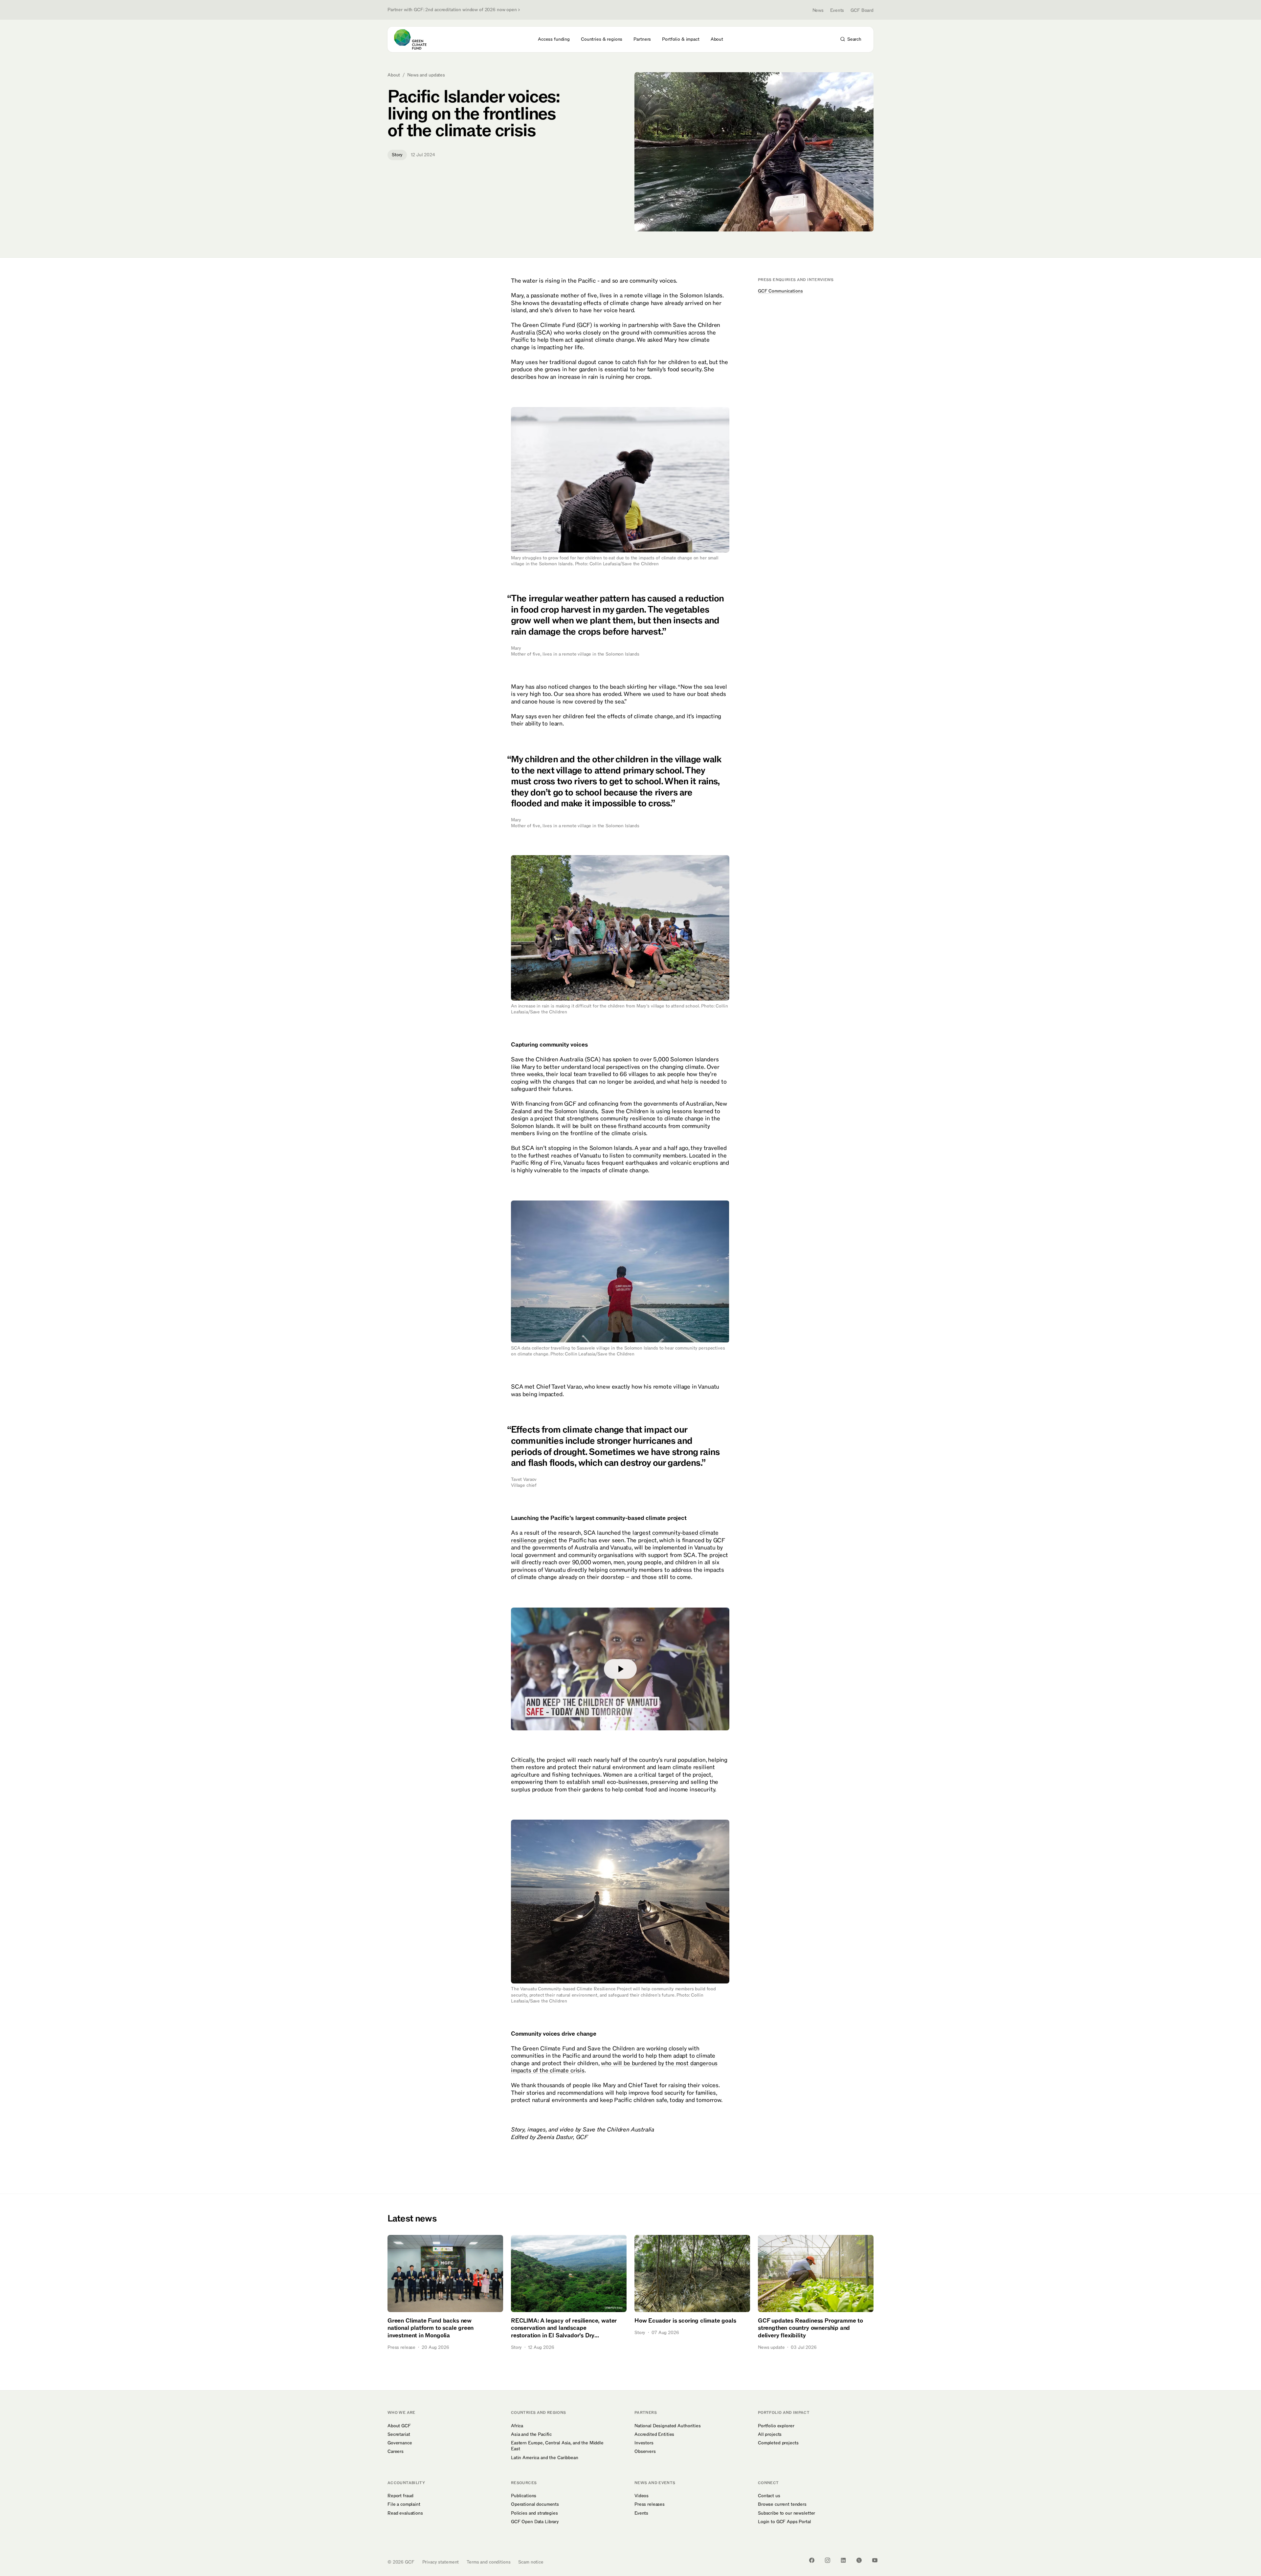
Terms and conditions (488, 2562)
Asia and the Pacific (531, 2435)
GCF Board (862, 10)
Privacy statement (441, 2562)
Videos (642, 2496)
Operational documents (535, 2504)
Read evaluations (405, 2513)
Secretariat (399, 2435)
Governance (400, 2443)
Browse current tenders (782, 2504)
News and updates (426, 75)
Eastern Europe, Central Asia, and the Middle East (557, 2446)
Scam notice (531, 2562)
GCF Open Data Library (535, 2522)
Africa (517, 2426)
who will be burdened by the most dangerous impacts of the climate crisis (614, 2067)
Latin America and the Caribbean (545, 2458)
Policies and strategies (534, 2513)
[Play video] (620, 1669)
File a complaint (404, 2504)
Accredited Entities (654, 2435)
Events (837, 10)
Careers (396, 2452)
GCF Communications (780, 291)
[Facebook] (812, 2560)
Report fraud (400, 2496)
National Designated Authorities (668, 2426)
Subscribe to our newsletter (786, 2513)
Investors (644, 2443)
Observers (645, 2452)
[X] (859, 2560)
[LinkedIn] (843, 2560)
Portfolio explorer (776, 2426)
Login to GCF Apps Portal (785, 2522)
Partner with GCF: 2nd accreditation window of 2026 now (452, 10)
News (818, 10)
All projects (770, 2435)
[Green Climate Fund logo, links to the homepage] (414, 39)
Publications (524, 2496)
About (394, 75)
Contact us (769, 2496)
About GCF (399, 2426)
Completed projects (778, 2443)
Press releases (650, 2504)
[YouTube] (875, 2560)
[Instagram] (828, 2560)
